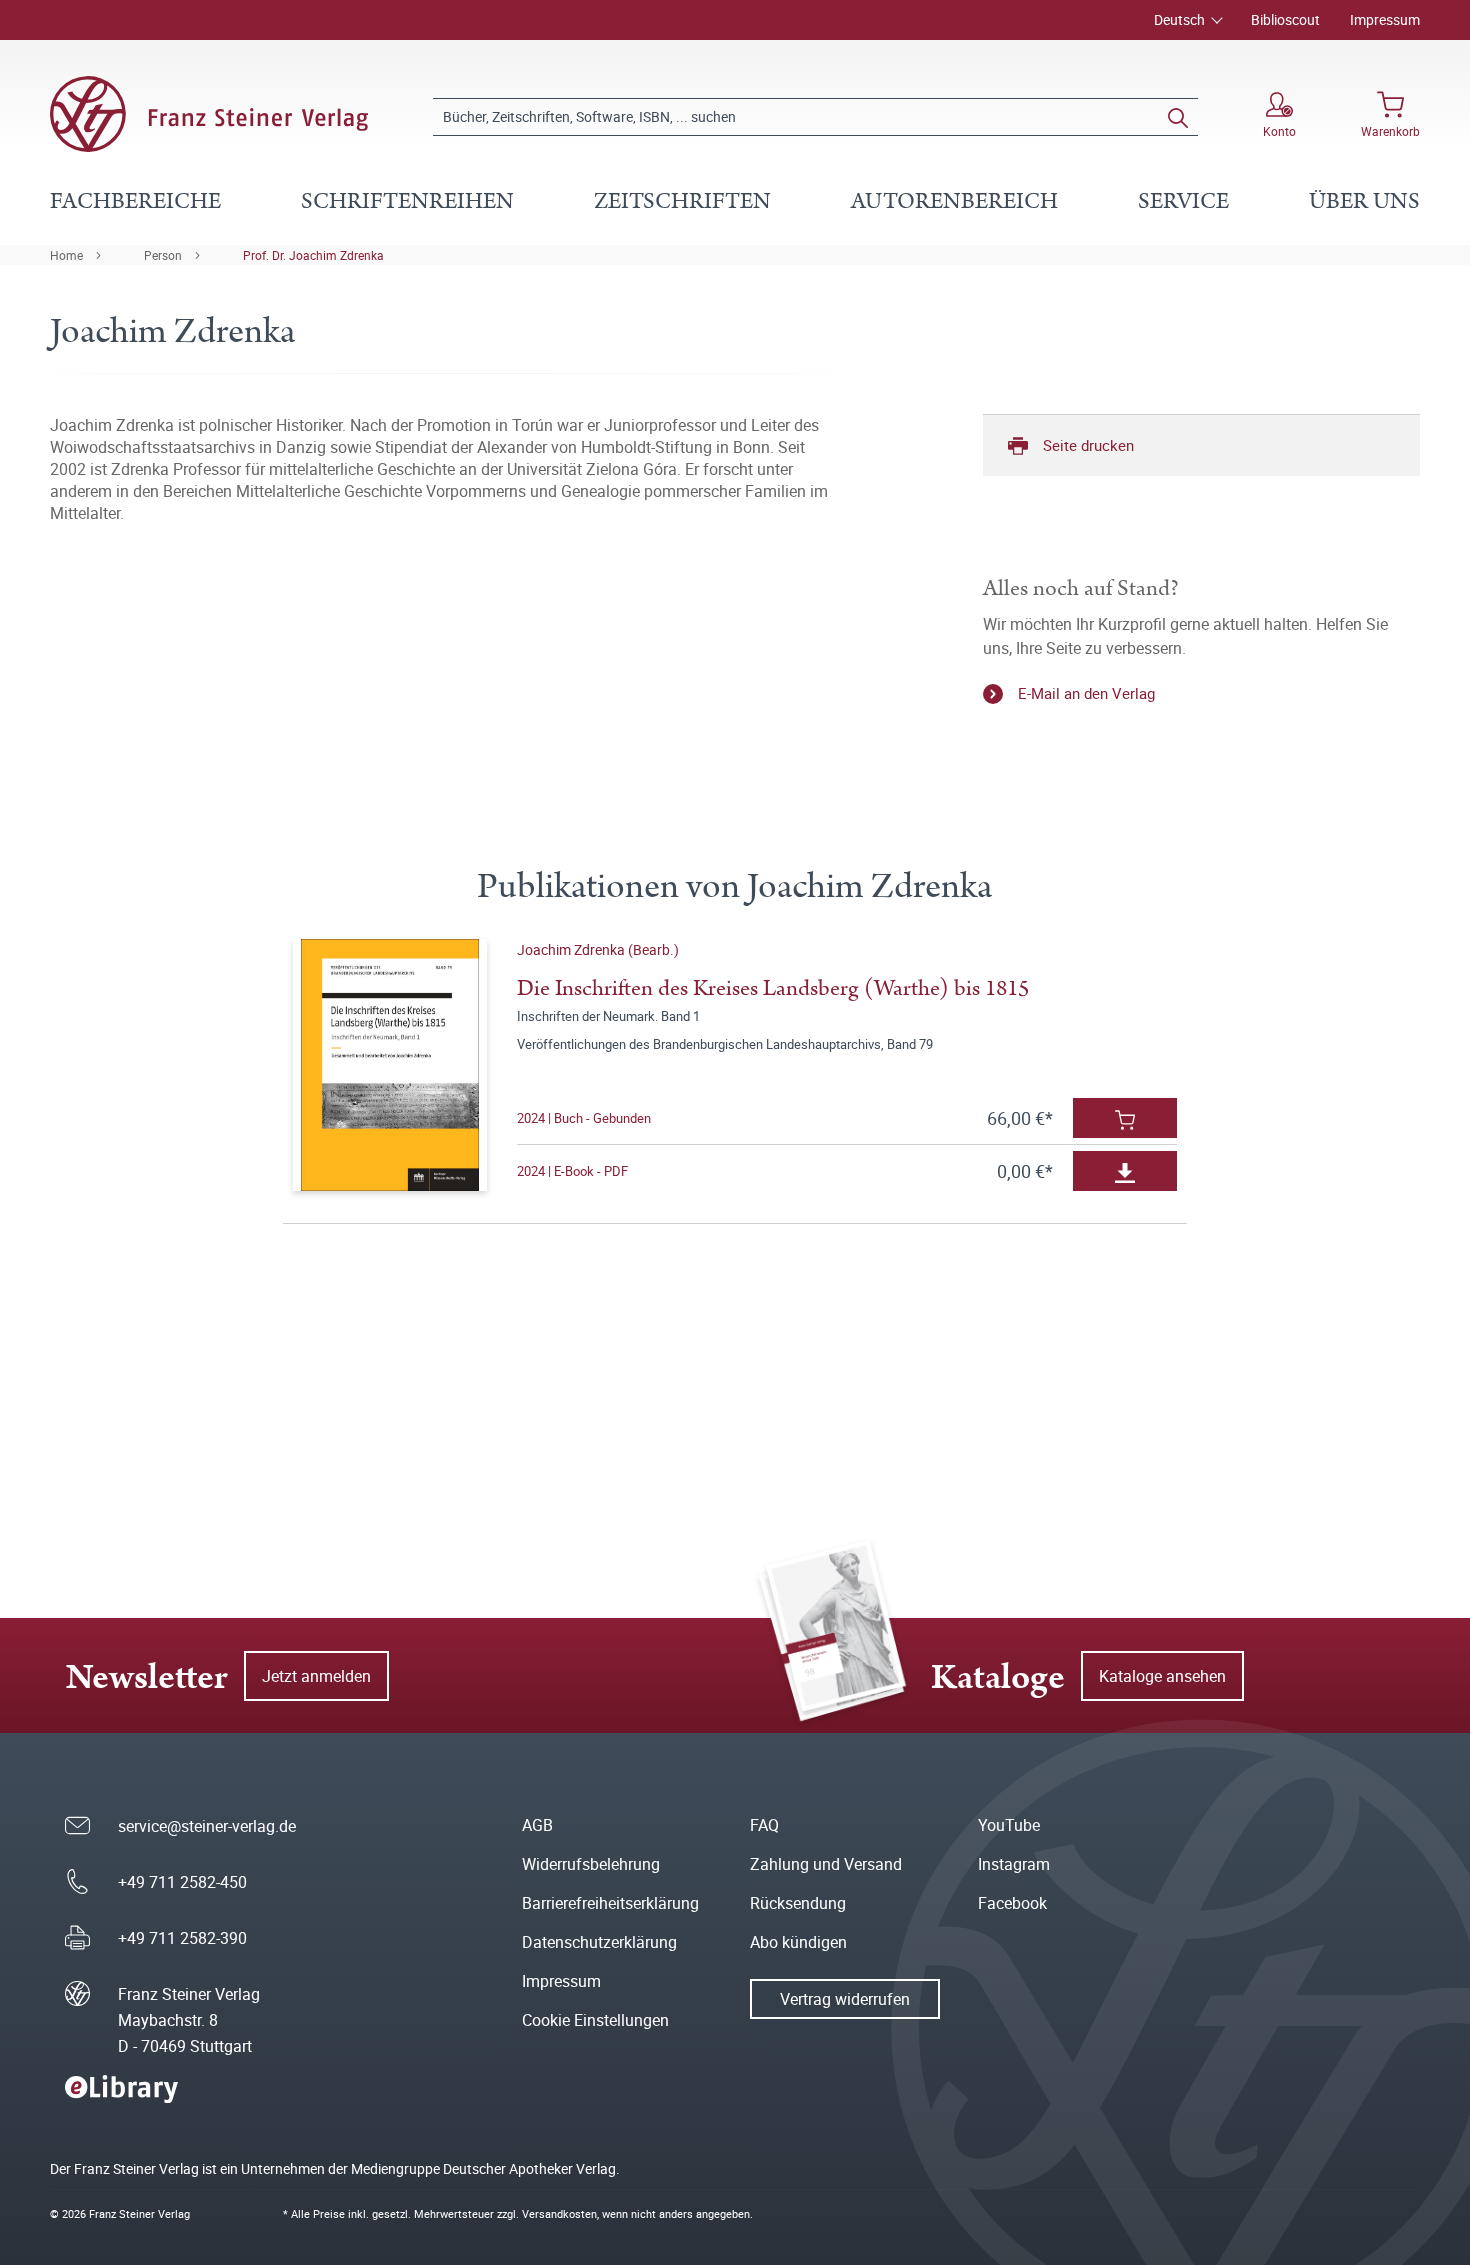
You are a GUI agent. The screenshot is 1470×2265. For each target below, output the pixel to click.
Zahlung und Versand (826, 1864)
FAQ (764, 1825)
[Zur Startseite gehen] (209, 114)
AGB (537, 1825)
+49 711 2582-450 (182, 1882)
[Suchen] (1178, 117)
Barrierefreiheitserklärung (610, 1903)
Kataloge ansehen (1162, 1676)
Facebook (1012, 1903)
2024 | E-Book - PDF (572, 1171)
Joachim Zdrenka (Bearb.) (598, 949)
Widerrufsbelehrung (591, 1864)
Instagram (1014, 1864)
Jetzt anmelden (316, 1676)
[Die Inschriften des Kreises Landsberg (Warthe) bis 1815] (389, 1065)
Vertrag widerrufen (845, 1999)
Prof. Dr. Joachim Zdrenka (313, 255)
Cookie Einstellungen (595, 2020)
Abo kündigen (798, 1942)
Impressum (1385, 19)
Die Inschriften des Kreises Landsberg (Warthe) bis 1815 (773, 988)
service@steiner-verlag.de (207, 1826)
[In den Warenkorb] (1125, 1118)
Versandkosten (559, 2213)
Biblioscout (1285, 19)
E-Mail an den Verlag (1086, 693)
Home (66, 255)
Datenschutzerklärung (599, 1942)
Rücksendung (798, 1903)
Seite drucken (1088, 445)
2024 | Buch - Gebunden (584, 1118)
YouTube (1009, 1825)
